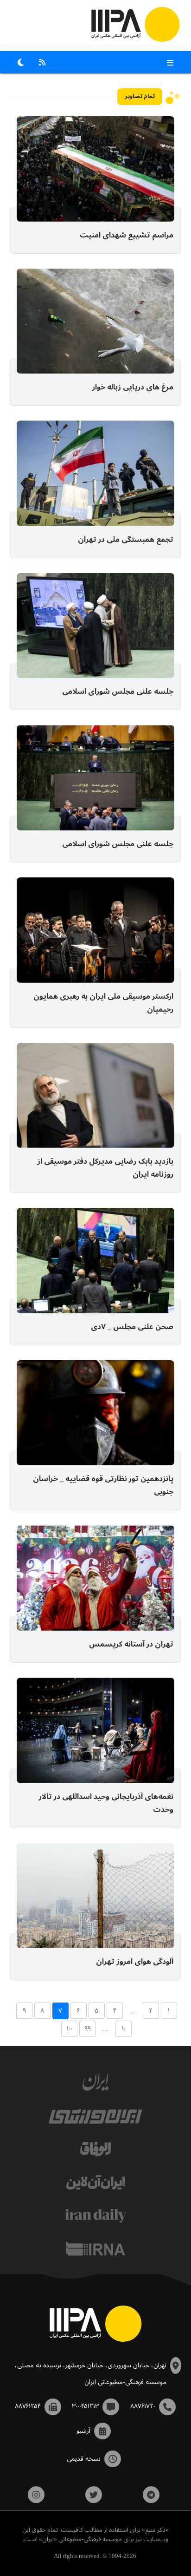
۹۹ (88, 2029)
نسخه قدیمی (84, 2459)
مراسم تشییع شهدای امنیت (127, 236)
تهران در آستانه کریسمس (131, 1645)
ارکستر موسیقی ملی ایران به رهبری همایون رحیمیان (103, 1003)
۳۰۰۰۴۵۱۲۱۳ (85, 2406)
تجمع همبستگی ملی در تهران (126, 540)
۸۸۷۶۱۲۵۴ (28, 2406)
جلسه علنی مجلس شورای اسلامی (118, 692)
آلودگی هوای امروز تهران (135, 1962)
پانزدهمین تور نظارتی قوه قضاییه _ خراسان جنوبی (103, 1486)
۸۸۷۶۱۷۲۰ (143, 2406)
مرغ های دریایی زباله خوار (133, 388)
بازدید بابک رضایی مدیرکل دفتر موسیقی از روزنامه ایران (105, 1168)
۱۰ (124, 2029)
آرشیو (83, 2431)
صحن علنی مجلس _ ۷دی (132, 1327)
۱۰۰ (70, 2029)
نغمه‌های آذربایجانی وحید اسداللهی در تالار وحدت (106, 1804)
